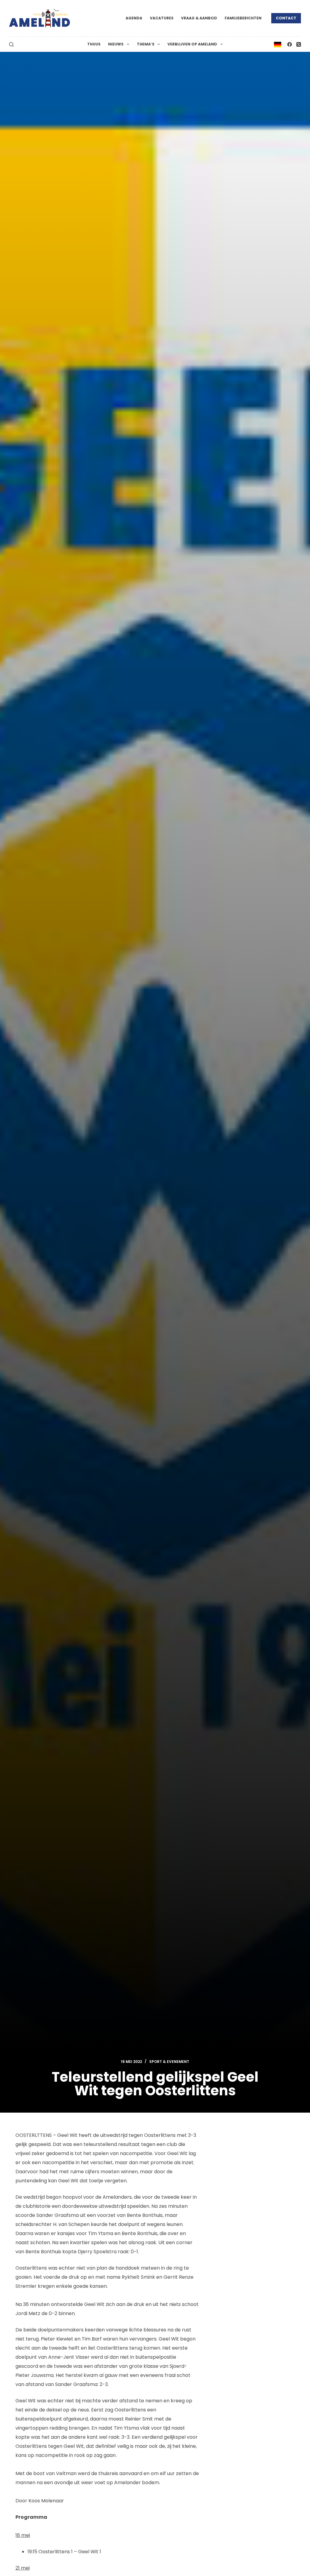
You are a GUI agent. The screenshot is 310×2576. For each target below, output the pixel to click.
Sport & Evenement (169, 2062)
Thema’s (146, 44)
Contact (286, 18)
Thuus (94, 44)
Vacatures (162, 18)
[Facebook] (290, 44)
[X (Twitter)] (299, 44)
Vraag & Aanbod (199, 18)
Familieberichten (243, 18)
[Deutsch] (278, 44)
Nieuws (116, 44)
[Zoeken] (11, 44)
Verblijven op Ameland (192, 44)
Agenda (134, 18)
